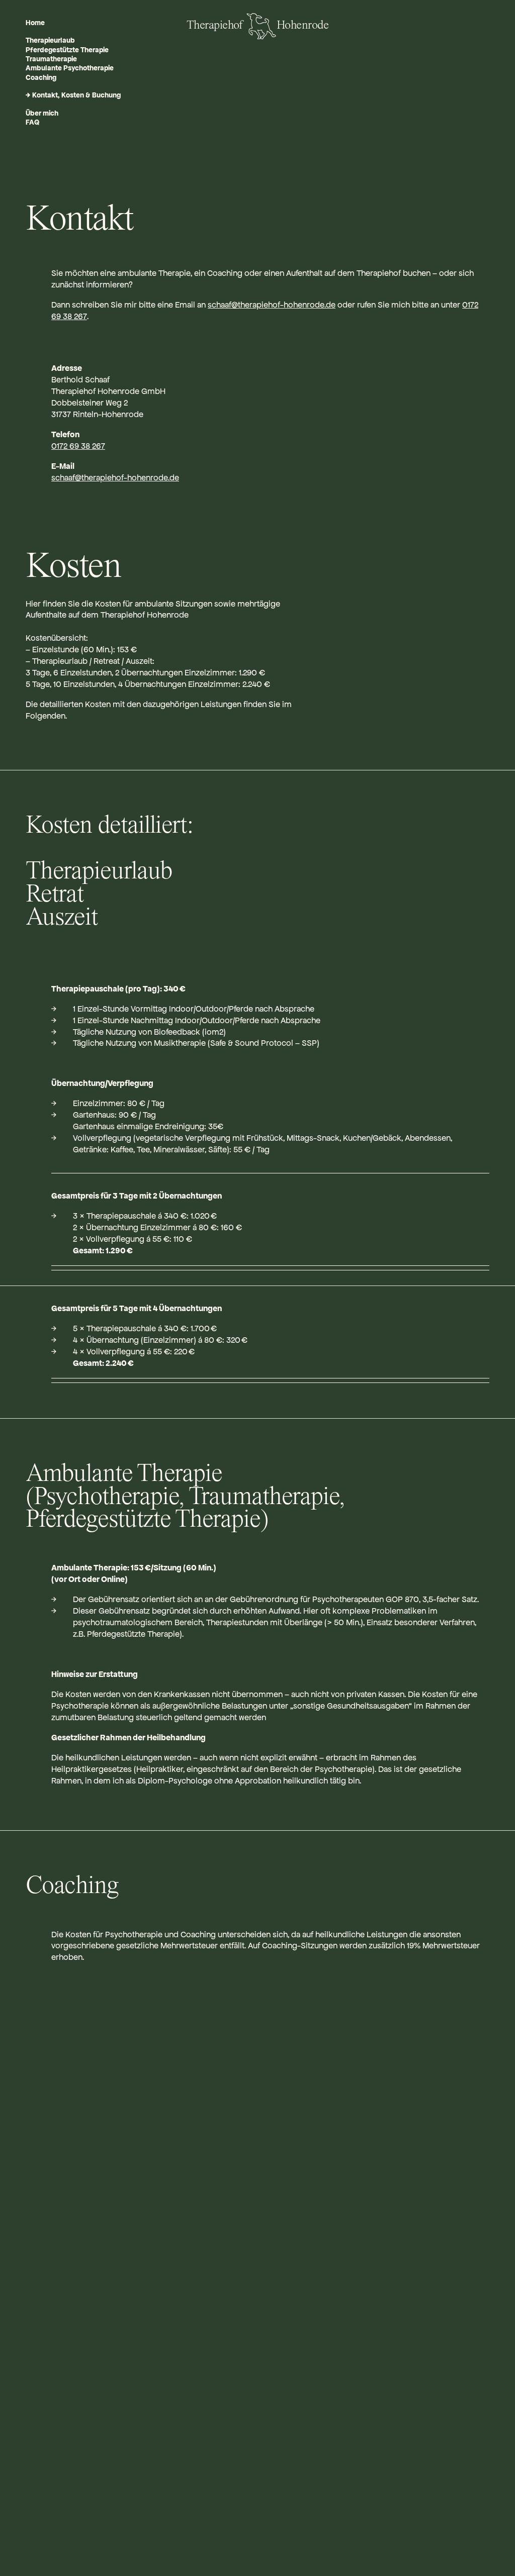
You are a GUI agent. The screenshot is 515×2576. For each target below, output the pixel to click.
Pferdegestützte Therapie (67, 50)
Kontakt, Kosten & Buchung (76, 95)
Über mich (42, 113)
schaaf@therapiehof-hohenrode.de (272, 305)
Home (35, 23)
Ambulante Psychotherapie (70, 68)
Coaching (41, 77)
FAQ (32, 122)
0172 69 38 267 (78, 446)
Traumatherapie (51, 59)
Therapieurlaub (50, 40)
